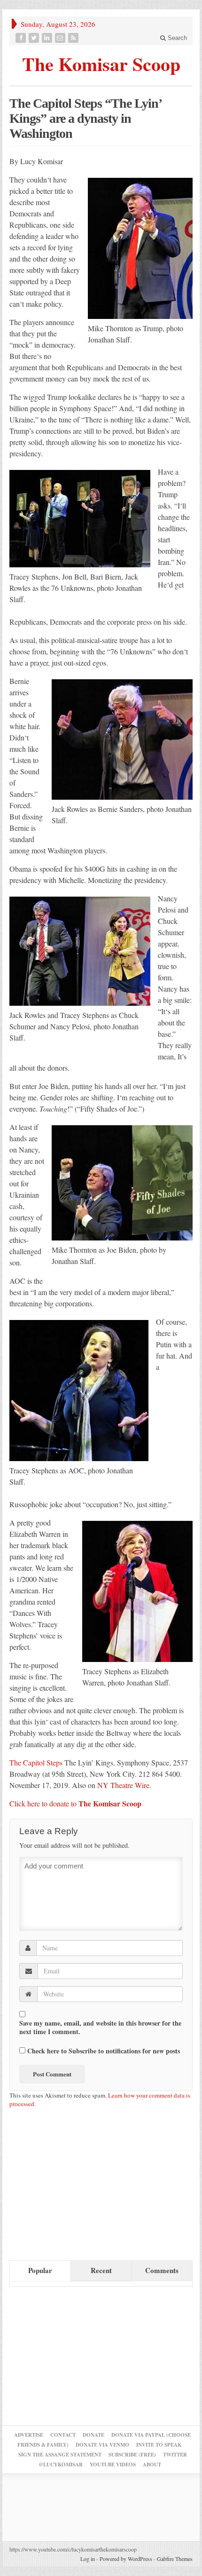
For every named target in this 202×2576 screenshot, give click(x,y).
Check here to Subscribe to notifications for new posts (103, 2051)
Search (176, 38)
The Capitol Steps (36, 1762)
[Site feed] (74, 38)
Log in (88, 2559)
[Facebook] (22, 38)
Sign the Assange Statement (60, 2455)
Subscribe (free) (132, 2455)
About (152, 2465)
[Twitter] (35, 38)
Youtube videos (113, 2465)
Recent (101, 2270)
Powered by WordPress (126, 2559)
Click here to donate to (75, 1803)
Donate (93, 2435)
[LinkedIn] (48, 38)
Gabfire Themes (175, 2559)
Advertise (29, 2435)
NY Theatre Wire (122, 1785)
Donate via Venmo (102, 2445)
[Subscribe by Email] (61, 38)
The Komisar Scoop (101, 63)
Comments (162, 2270)
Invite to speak (159, 2445)
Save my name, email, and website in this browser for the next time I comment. (100, 2027)
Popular (40, 2270)
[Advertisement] (80, 2188)
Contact (63, 2435)
